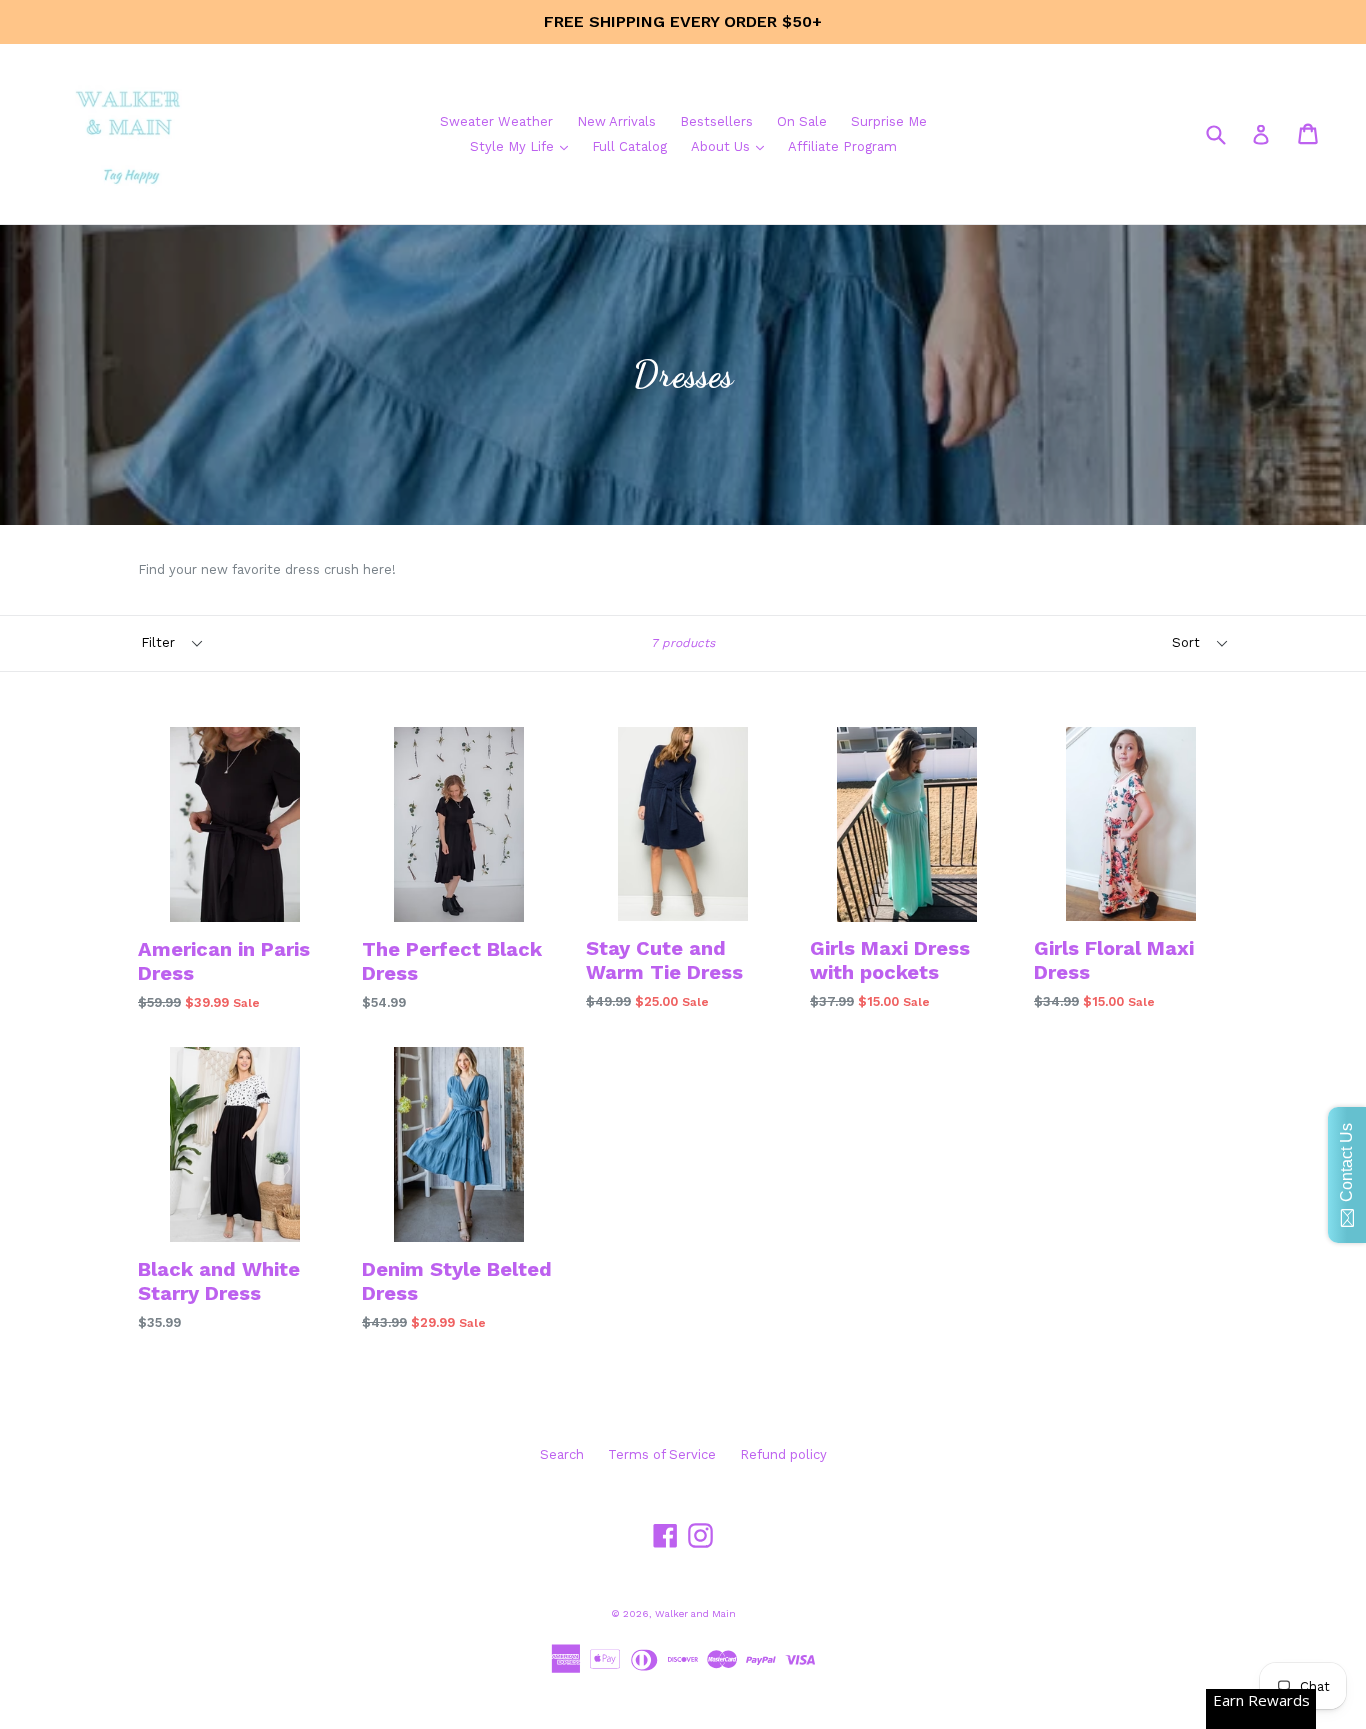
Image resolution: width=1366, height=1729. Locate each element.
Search (562, 1454)
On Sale (802, 121)
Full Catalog (629, 146)
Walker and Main (695, 1613)
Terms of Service (662, 1454)
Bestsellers (716, 121)
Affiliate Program (842, 146)
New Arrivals (616, 121)
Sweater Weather (496, 121)
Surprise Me (889, 121)
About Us (732, 146)
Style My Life (524, 146)
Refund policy (783, 1454)
